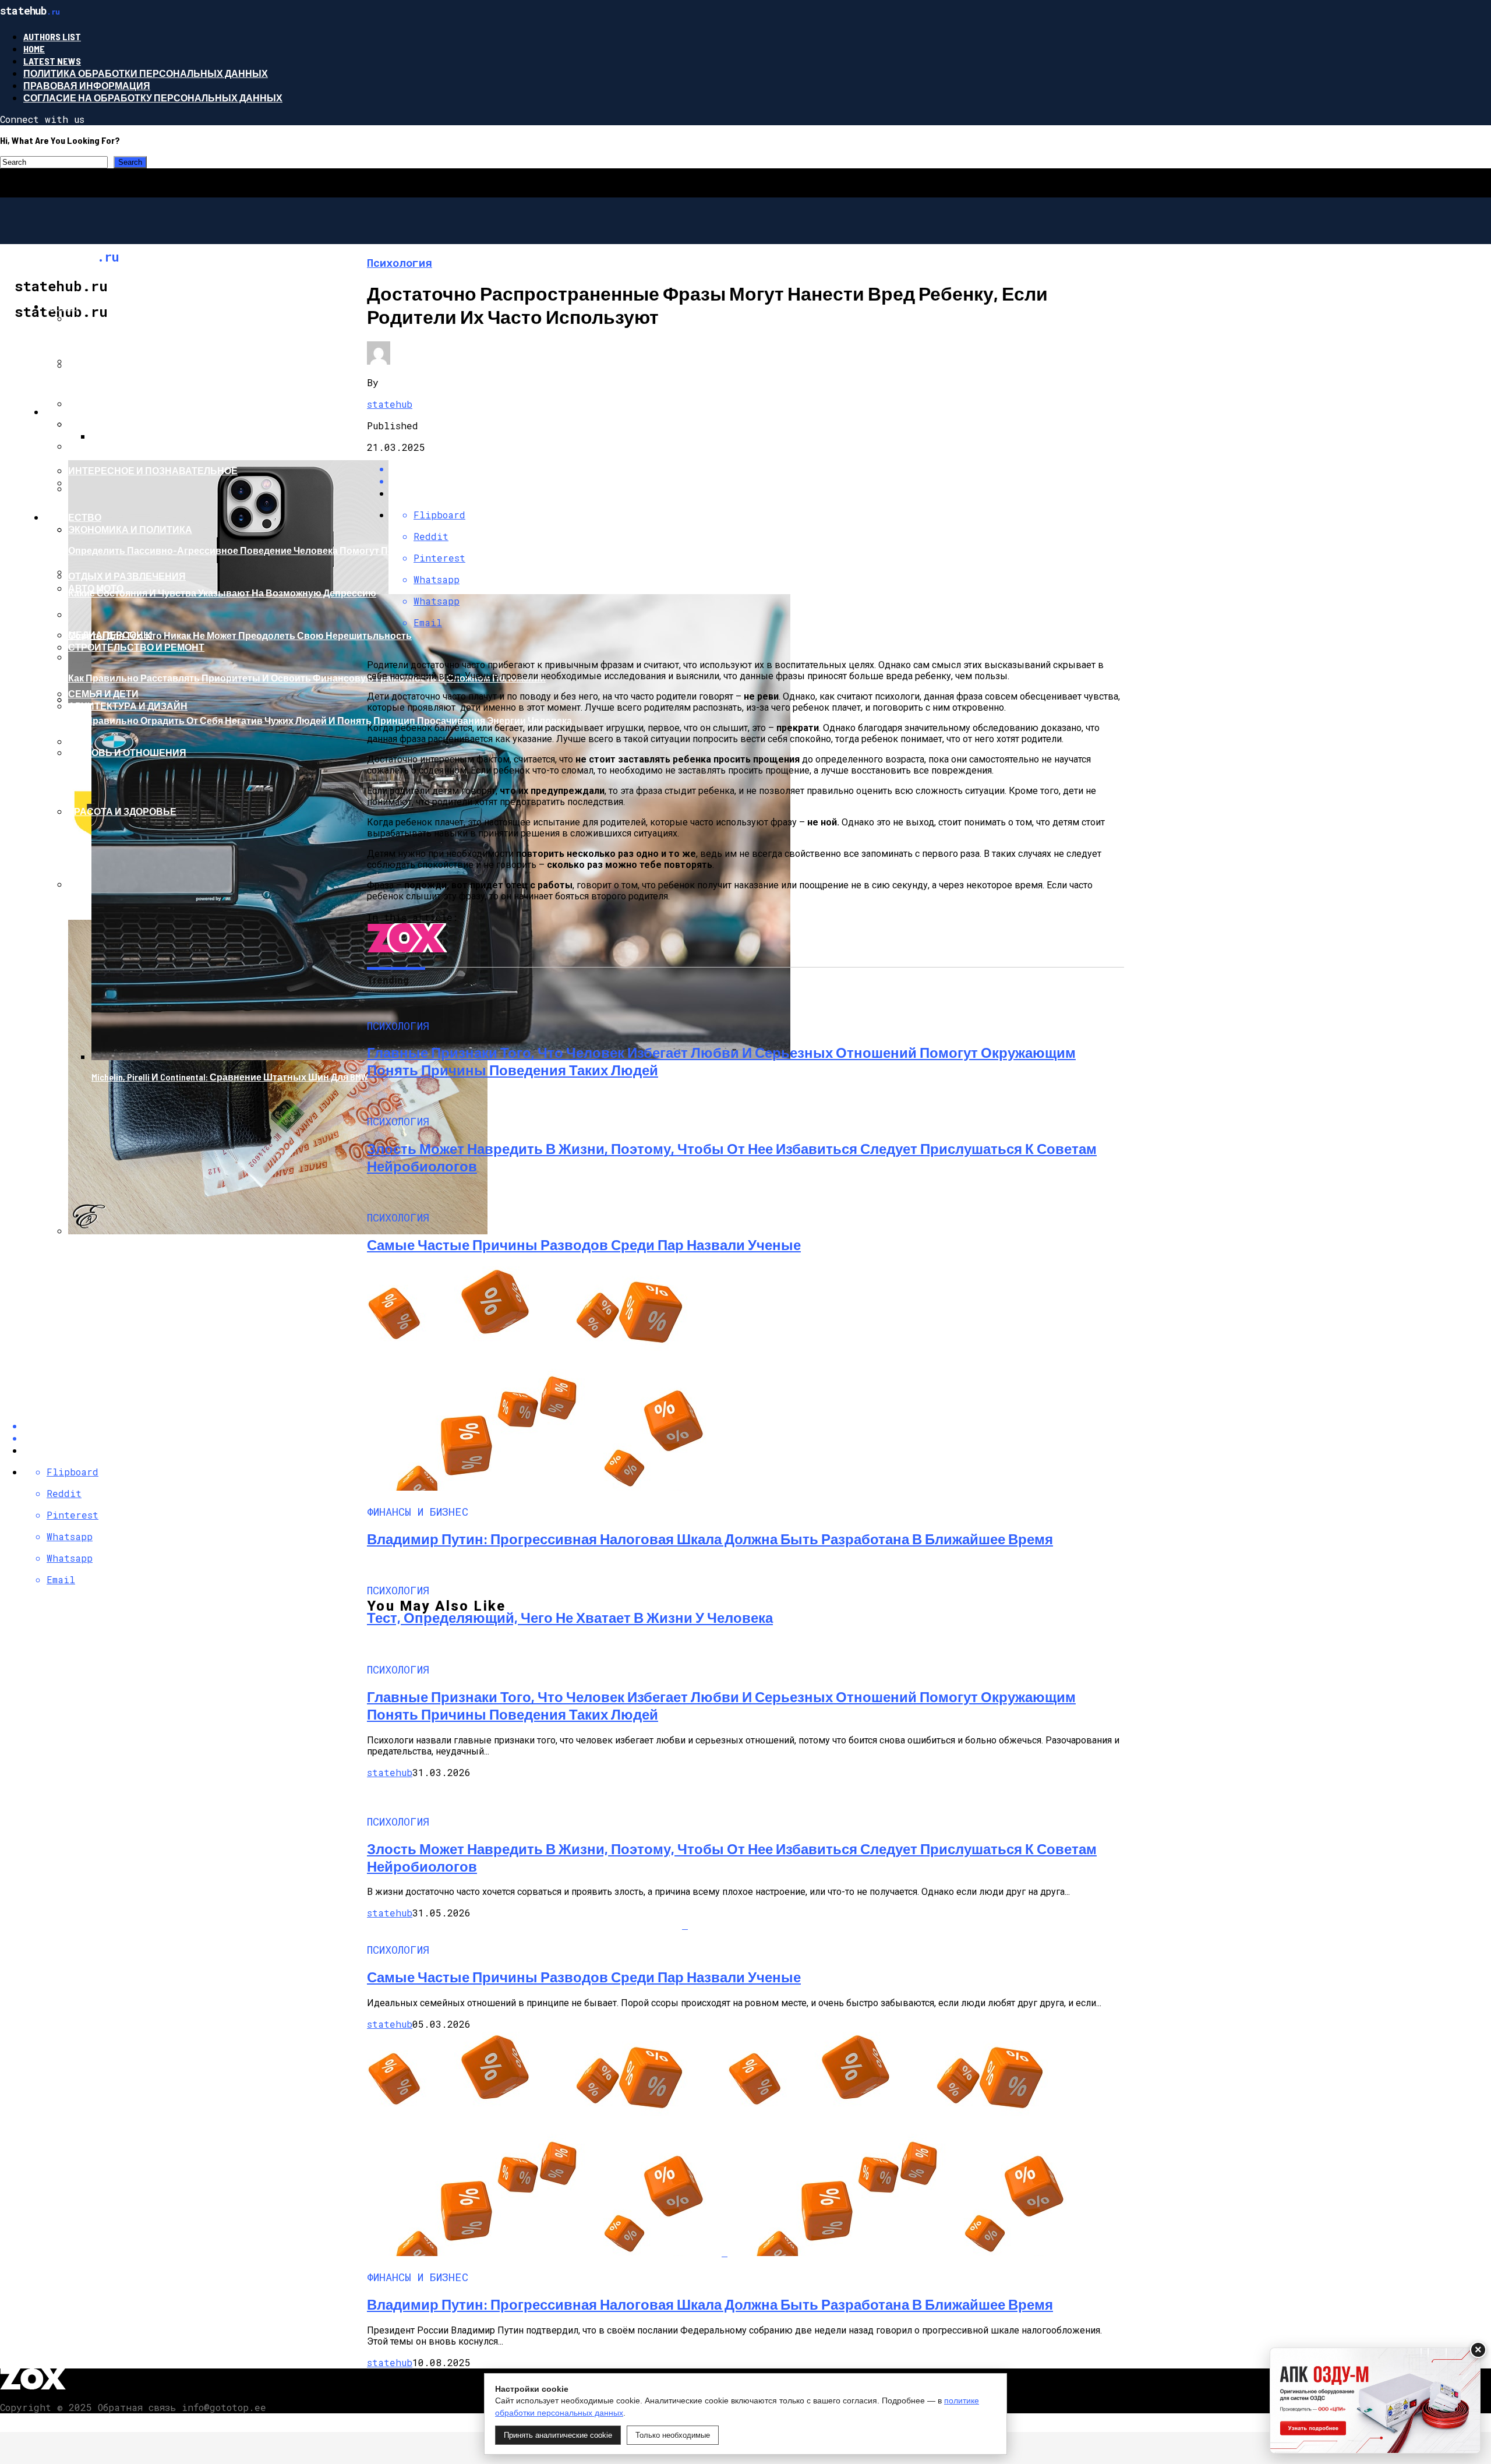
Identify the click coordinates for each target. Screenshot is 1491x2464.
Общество (73, 517)
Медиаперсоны (110, 635)
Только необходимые (673, 2435)
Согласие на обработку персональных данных (153, 98)
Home (34, 49)
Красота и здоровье (122, 811)
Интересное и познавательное (153, 470)
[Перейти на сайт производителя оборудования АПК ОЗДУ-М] (1375, 2401)
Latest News (52, 61)
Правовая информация (87, 85)
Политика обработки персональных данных (146, 73)
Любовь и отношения (127, 752)
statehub (390, 404)
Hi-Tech (61, 306)
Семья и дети (103, 693)
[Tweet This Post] (757, 481)
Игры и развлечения (123, 365)
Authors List (52, 36)
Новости (69, 412)
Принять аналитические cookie (558, 2435)
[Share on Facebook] (757, 469)
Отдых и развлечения (127, 576)
